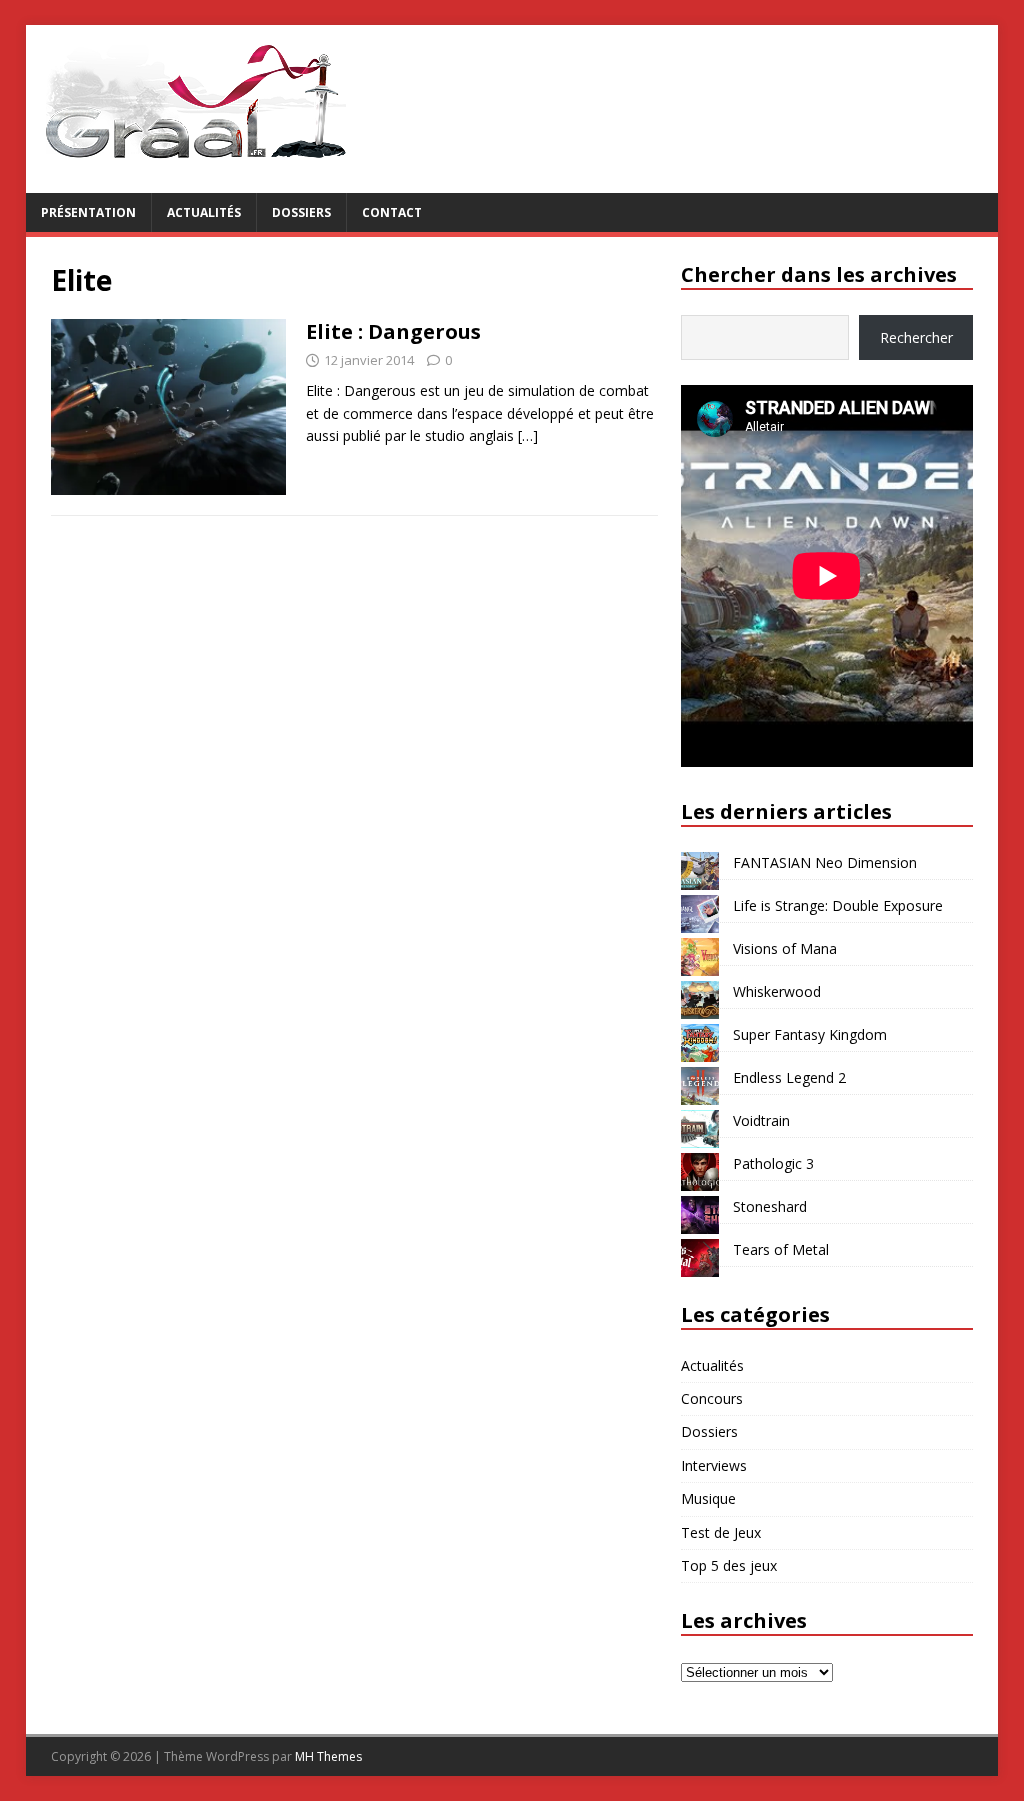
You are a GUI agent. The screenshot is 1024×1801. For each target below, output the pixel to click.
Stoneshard (770, 1206)
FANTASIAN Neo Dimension (825, 862)
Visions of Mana (785, 948)
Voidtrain (761, 1120)
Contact (392, 212)
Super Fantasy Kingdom (810, 1034)
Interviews (714, 1465)
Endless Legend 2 (789, 1077)
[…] (528, 435)
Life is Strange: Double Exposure (838, 905)
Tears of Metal (781, 1249)
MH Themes (328, 1756)
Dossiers (301, 212)
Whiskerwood (777, 991)
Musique (708, 1498)
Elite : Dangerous (393, 331)
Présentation (88, 212)
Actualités (204, 212)
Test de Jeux (721, 1532)
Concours (712, 1398)
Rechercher (916, 337)
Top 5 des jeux (729, 1565)
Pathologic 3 (773, 1163)
